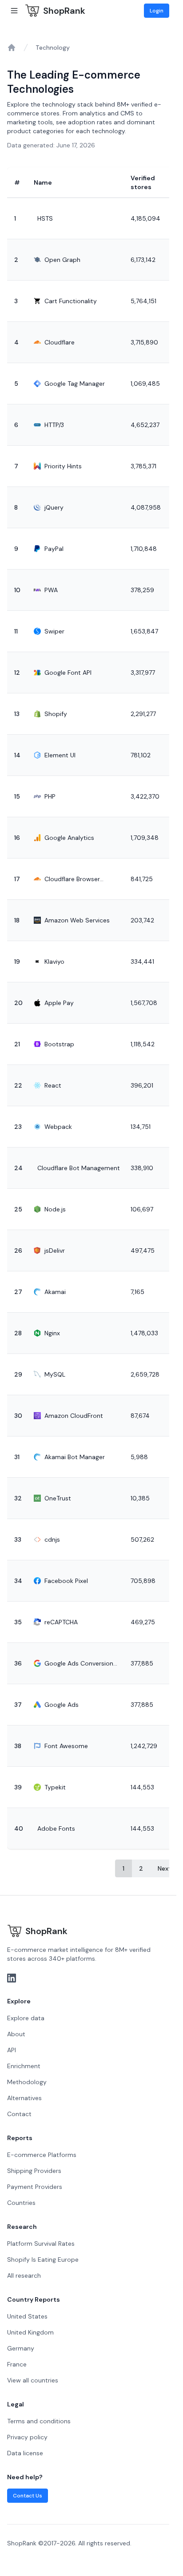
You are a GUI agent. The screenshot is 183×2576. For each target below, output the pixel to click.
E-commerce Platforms (42, 2155)
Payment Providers (35, 2187)
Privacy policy (27, 2437)
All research (24, 2275)
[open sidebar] (14, 11)
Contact (19, 2114)
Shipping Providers (34, 2171)
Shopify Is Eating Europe (43, 2259)
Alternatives (24, 2098)
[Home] (12, 47)
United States (27, 2316)
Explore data (26, 2018)
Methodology (27, 2082)
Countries (21, 2203)
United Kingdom (30, 2332)
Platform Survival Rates (41, 2244)
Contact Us (28, 2496)
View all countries (33, 2380)
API (12, 2050)
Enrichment (24, 2066)
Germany (21, 2348)
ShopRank (64, 11)
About (16, 2034)
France (17, 2364)
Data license (25, 2453)
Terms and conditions (39, 2421)
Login (157, 11)
